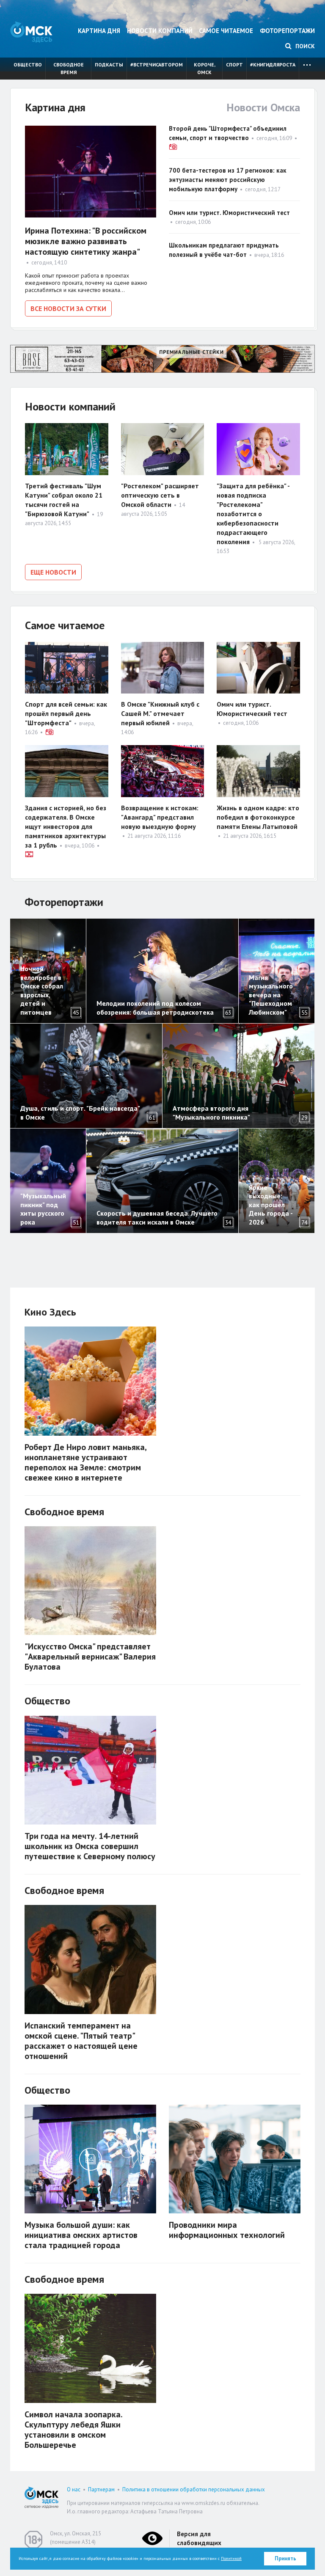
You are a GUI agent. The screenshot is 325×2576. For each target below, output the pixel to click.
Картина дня (99, 31)
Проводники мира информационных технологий (227, 2230)
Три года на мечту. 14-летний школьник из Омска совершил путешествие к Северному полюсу (90, 1846)
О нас (74, 2489)
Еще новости (53, 572)
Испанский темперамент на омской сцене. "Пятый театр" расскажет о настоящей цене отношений (81, 2041)
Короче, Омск (205, 68)
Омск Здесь (31, 32)
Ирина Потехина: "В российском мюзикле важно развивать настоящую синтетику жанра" (86, 241)
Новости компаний (160, 31)
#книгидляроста (273, 65)
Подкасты (109, 65)
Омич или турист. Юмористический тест (229, 213)
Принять (285, 2558)
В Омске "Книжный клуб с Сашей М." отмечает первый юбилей (160, 713)
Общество (28, 65)
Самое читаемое (226, 31)
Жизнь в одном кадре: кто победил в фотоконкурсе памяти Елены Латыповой (258, 817)
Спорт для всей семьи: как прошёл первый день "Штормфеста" (66, 713)
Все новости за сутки (68, 308)
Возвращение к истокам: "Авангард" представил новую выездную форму (160, 817)
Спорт (234, 65)
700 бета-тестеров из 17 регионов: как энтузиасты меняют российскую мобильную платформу (228, 180)
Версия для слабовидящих (199, 2538)
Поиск (304, 46)
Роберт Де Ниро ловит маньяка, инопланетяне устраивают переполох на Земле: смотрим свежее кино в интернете (85, 1462)
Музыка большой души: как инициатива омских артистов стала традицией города (81, 2235)
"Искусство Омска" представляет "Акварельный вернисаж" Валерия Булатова (90, 1657)
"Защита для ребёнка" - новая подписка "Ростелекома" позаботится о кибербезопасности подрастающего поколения (253, 514)
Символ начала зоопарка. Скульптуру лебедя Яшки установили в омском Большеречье (73, 2430)
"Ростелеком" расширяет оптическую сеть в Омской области (160, 495)
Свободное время (69, 68)
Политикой (231, 2558)
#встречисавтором (157, 65)
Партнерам (101, 2489)
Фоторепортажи (287, 31)
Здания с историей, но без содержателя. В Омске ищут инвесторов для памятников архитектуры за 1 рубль (66, 826)
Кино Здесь (50, 1312)
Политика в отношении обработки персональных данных (194, 2489)
